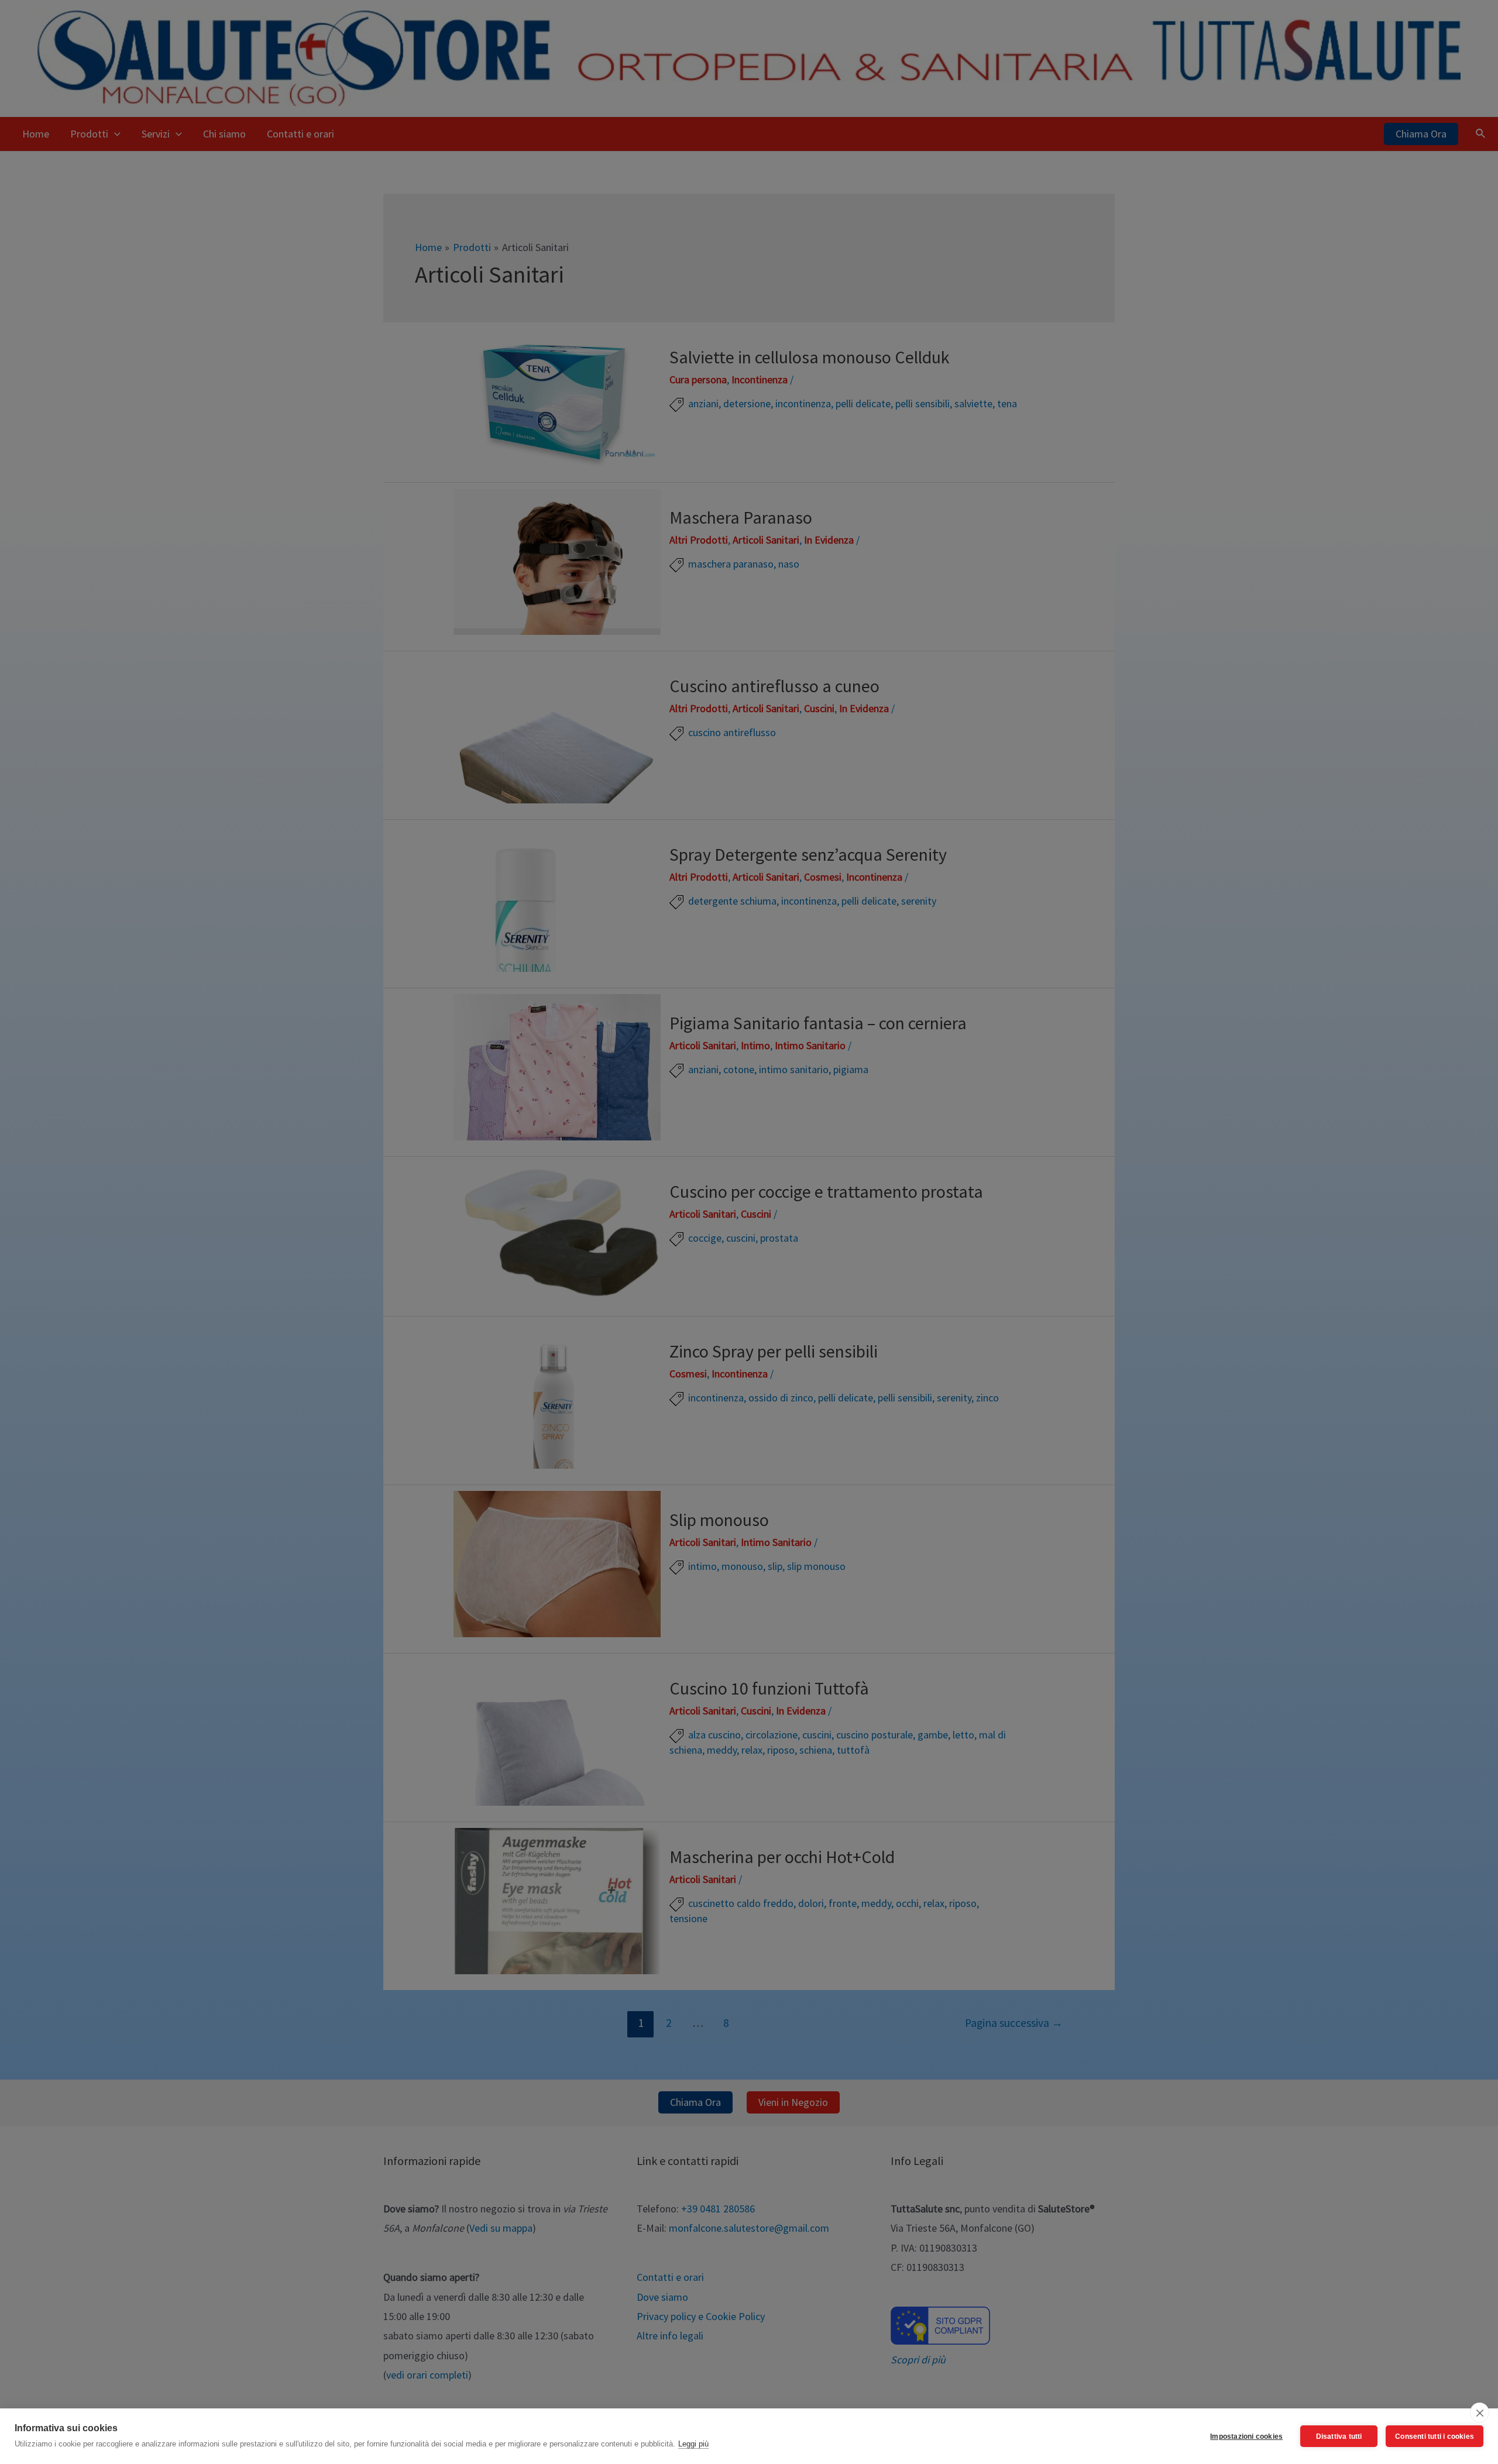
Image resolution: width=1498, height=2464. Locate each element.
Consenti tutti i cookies (1435, 2436)
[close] (1480, 2413)
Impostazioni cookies (1246, 2436)
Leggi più (693, 2444)
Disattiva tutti (1339, 2436)
